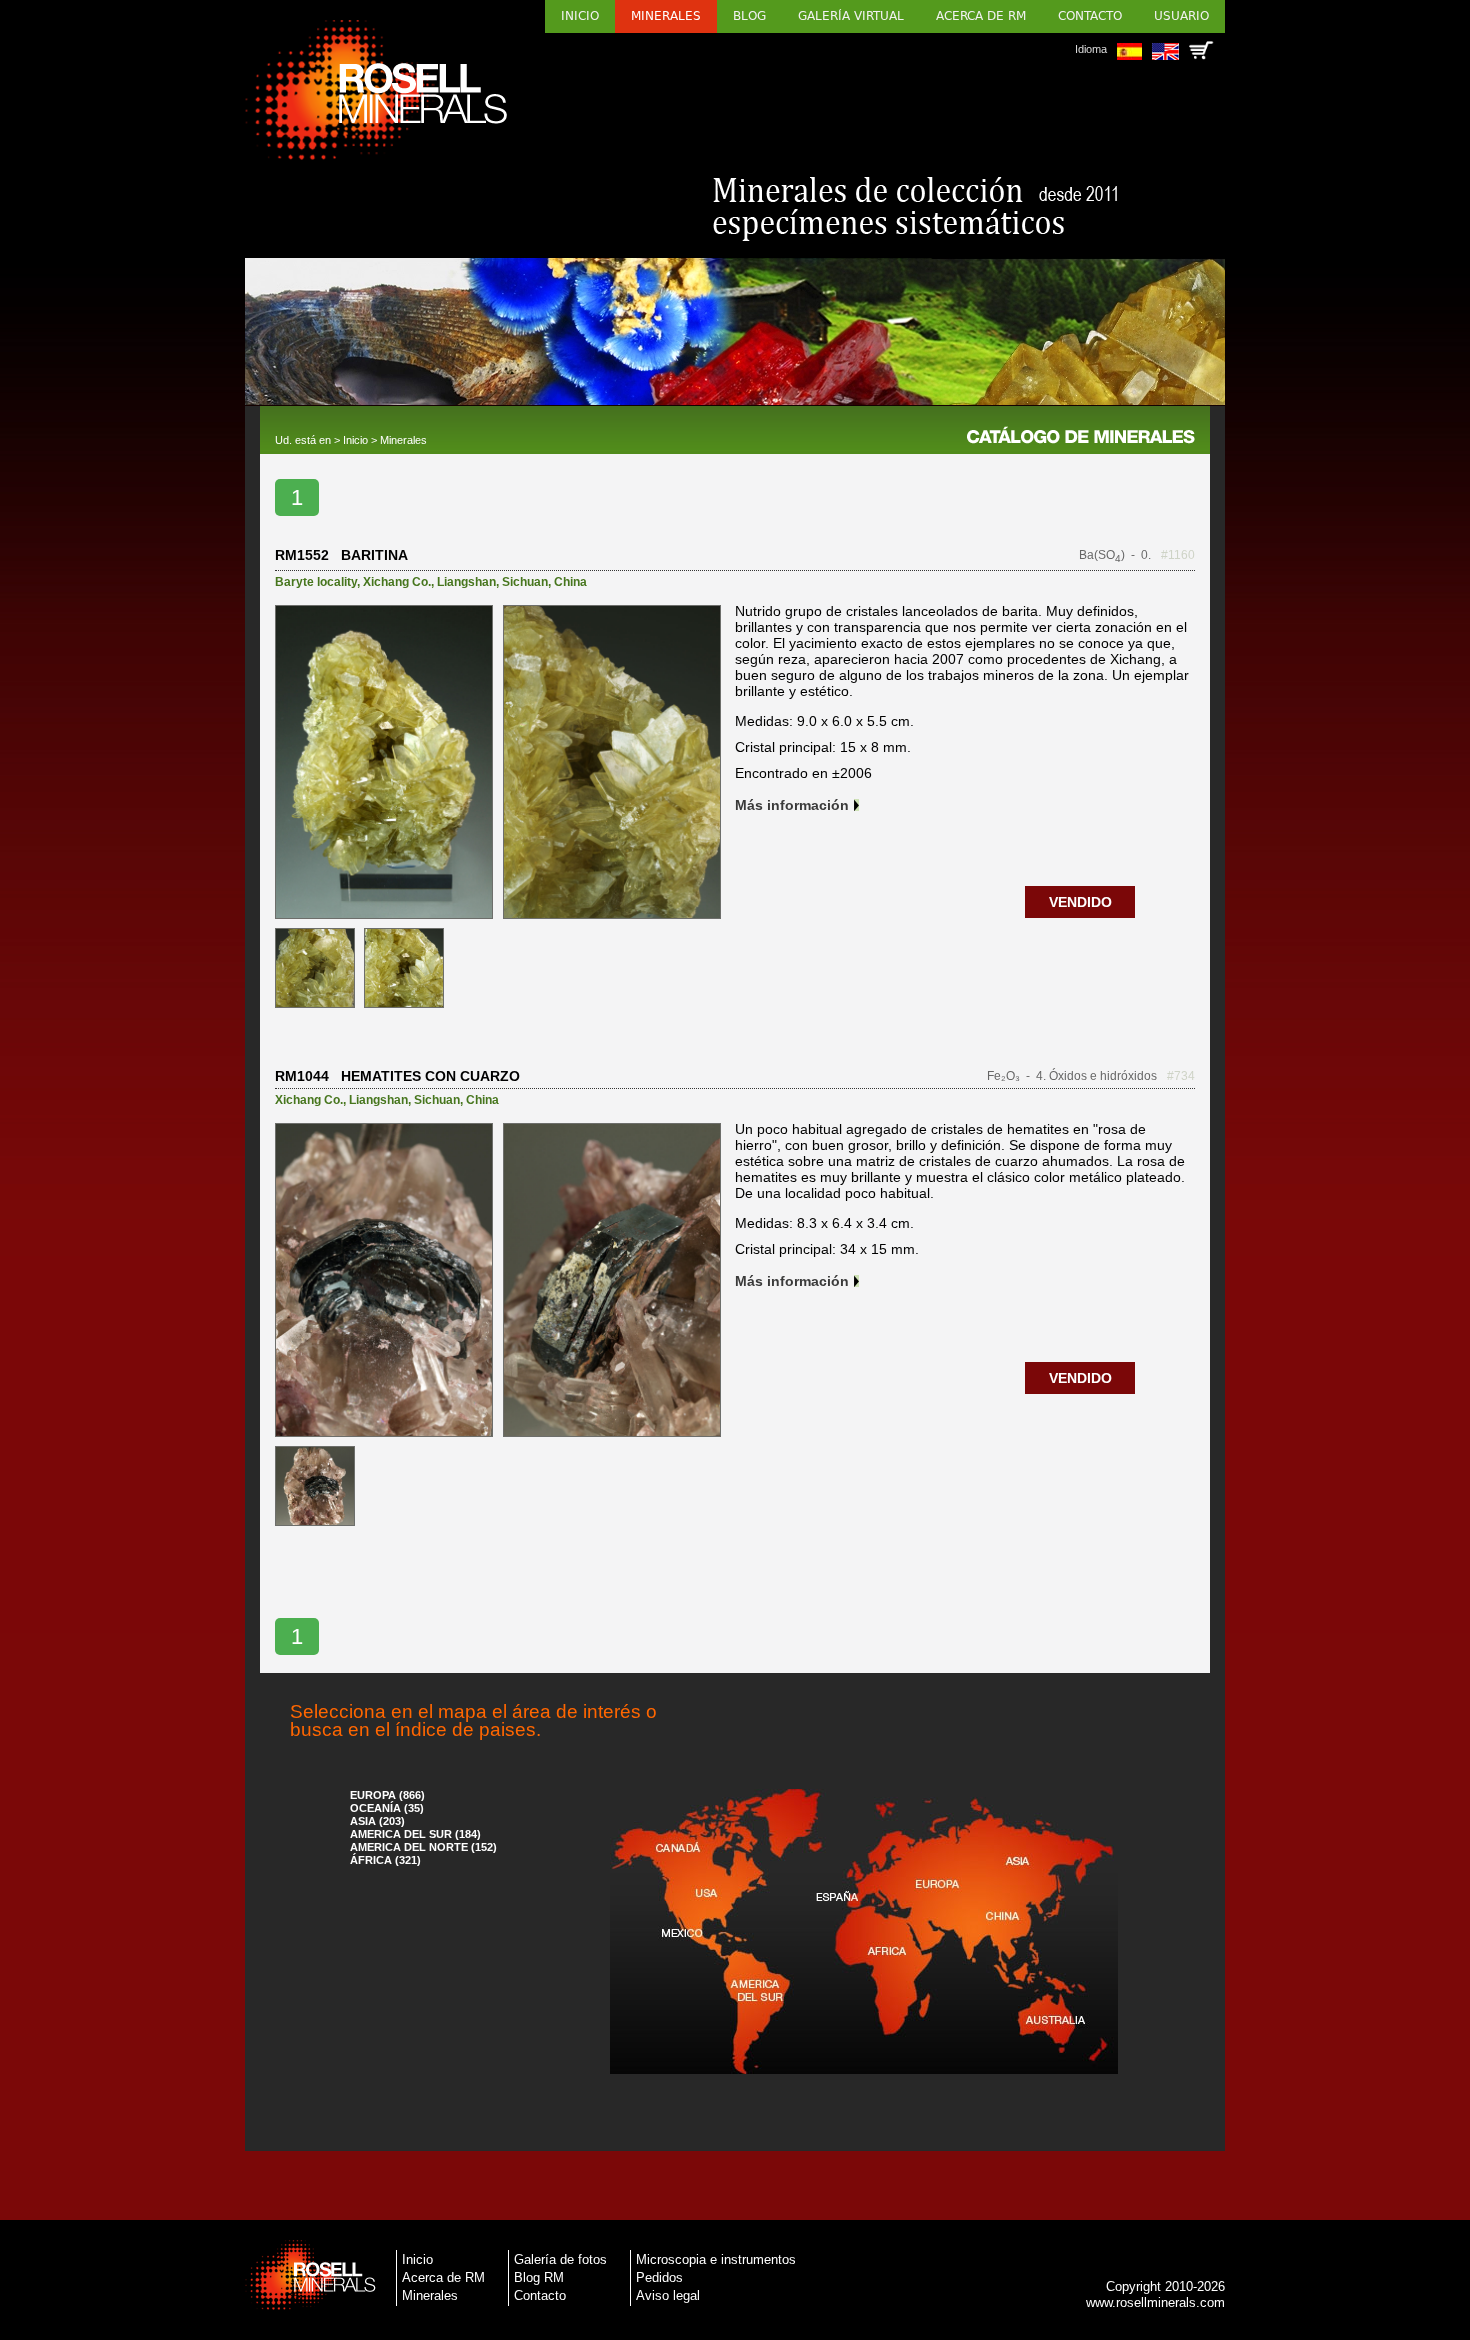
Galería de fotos (560, 2259)
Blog (749, 16)
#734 (1181, 1076)
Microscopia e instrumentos (716, 2259)
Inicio (580, 16)
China (570, 582)
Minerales (666, 16)
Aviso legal (668, 2295)
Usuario (1181, 16)
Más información (792, 805)
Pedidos (659, 2277)
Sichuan (525, 582)
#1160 (1178, 555)
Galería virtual (851, 16)
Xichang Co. (397, 582)
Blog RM (539, 2277)
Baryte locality (316, 582)
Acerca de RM (981, 16)
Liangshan (466, 582)
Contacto (1090, 16)
